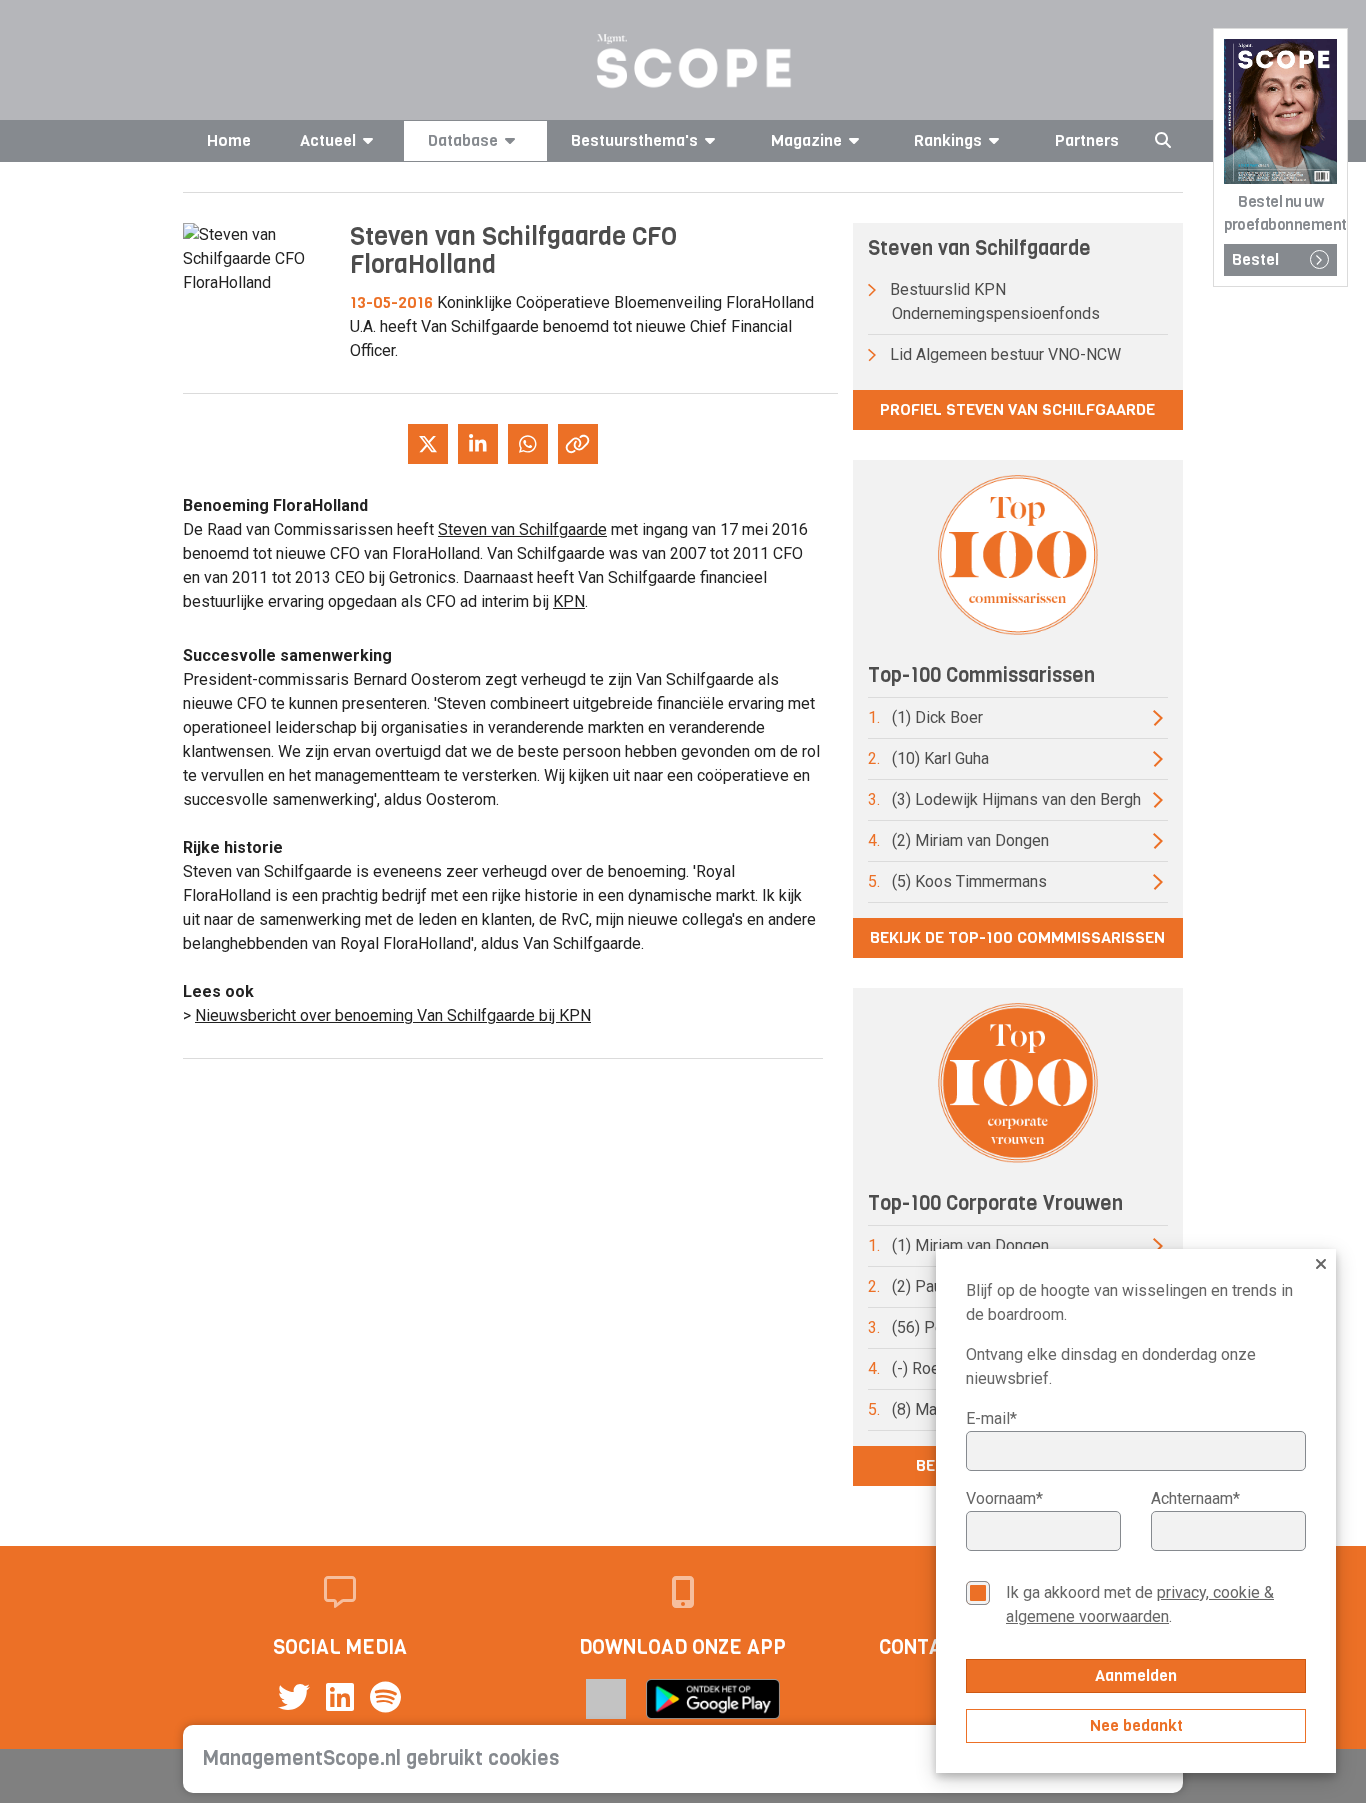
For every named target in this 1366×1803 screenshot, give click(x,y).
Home (229, 140)
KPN (569, 601)
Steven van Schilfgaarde (522, 529)
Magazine (806, 140)
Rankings (948, 140)
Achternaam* (1195, 1498)
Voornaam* (1004, 1498)
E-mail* (991, 1418)
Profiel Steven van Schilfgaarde (1017, 409)
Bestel (1255, 259)
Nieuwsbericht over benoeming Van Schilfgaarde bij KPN (393, 1015)
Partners (1087, 140)
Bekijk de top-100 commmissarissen (1017, 937)
